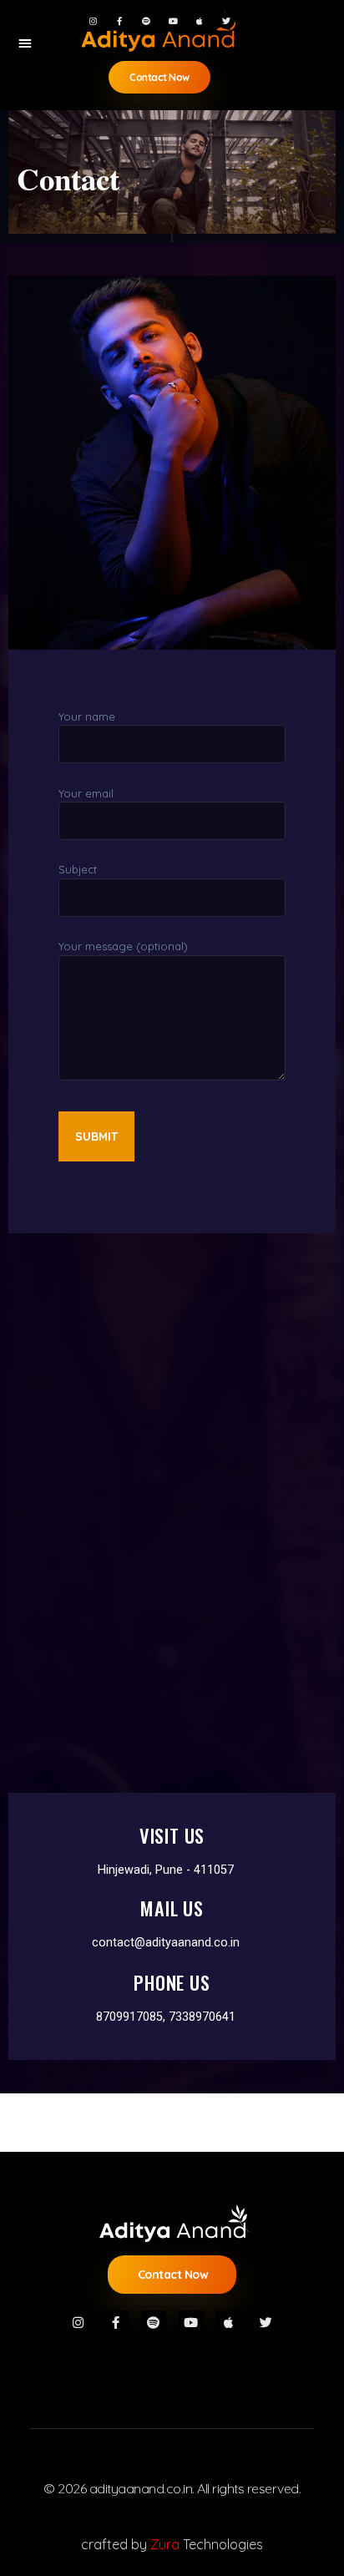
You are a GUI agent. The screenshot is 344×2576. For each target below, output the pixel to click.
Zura (165, 2544)
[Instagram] (93, 21)
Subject (78, 869)
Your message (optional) (123, 946)
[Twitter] (226, 21)
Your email (86, 793)
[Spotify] (146, 21)
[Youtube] (173, 21)
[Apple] (200, 21)
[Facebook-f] (119, 21)
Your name (87, 716)
